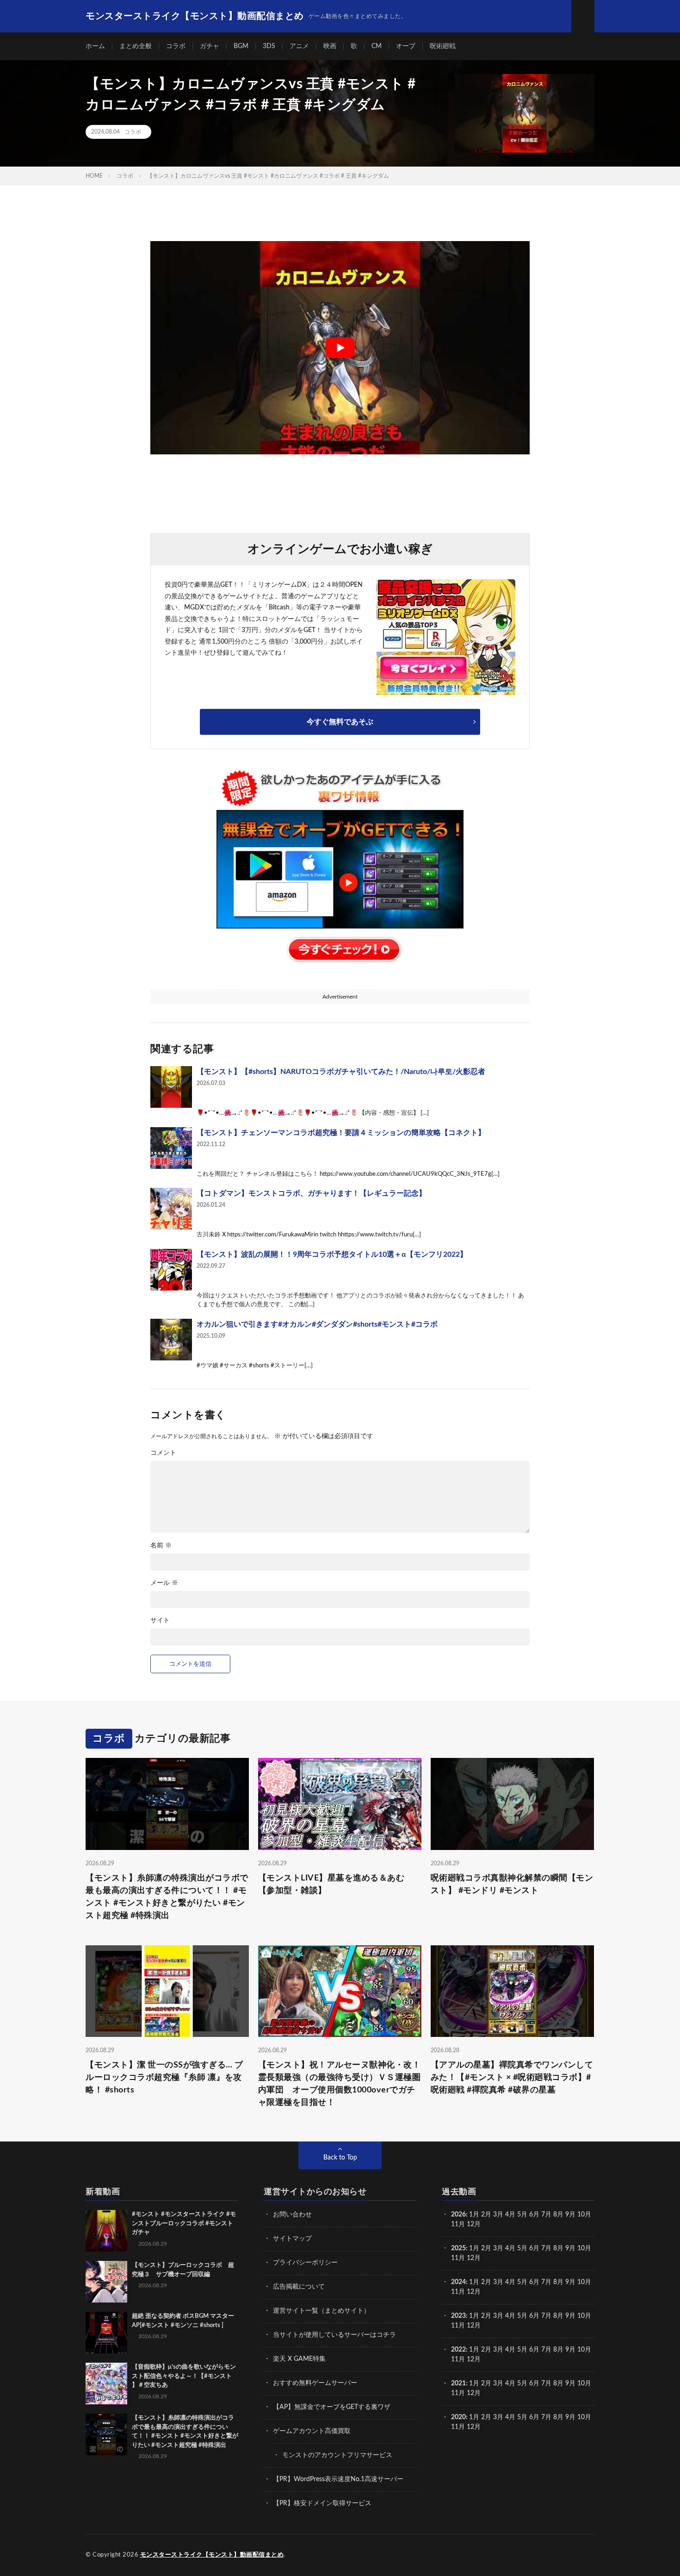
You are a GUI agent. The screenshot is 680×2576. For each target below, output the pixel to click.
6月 (534, 2215)
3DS (269, 46)
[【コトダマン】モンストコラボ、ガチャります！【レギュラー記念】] (171, 1209)
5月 (522, 2215)
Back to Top (340, 2158)
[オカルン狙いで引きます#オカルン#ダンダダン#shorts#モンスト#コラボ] (171, 1340)
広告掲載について (299, 2287)
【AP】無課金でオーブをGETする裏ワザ (332, 2407)
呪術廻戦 (443, 46)
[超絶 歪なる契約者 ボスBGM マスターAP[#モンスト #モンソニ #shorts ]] (106, 2333)
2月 (486, 2215)
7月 (546, 2215)
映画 (330, 46)
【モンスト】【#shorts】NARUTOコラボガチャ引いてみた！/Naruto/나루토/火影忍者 (341, 1072)
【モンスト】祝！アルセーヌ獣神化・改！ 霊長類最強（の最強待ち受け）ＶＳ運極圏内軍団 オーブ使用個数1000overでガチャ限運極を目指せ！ (340, 2084)
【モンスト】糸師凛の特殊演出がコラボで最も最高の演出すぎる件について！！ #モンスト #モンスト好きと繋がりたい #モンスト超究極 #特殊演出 (167, 1897)
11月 (458, 2258)
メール (164, 1583)
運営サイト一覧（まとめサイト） (321, 2311)
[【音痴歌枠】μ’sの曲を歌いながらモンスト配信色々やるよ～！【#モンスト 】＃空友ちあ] (106, 2384)
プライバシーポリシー (305, 2263)
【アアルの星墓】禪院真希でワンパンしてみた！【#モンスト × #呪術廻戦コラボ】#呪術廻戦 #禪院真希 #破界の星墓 (512, 2078)
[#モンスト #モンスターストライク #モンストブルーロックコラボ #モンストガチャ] (106, 2231)
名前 (161, 1546)
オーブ (406, 46)
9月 (570, 2248)
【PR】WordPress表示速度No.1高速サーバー (338, 2479)
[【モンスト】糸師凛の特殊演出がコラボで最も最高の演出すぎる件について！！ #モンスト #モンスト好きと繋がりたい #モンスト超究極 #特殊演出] (106, 2434)
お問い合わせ (292, 2215)
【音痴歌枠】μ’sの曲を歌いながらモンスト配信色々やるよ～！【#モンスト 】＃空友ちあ (184, 2376)
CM (377, 46)
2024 (458, 2282)
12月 (474, 2258)
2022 (458, 2350)
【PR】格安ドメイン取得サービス (322, 2503)
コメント (163, 1453)
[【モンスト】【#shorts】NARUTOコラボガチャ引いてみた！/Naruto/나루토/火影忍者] (171, 1087)
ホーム (95, 46)
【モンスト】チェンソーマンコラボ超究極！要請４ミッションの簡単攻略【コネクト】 (341, 1133)
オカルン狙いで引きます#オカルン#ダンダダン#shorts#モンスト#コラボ (317, 1324)
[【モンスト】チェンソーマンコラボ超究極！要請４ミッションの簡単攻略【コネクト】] (171, 1148)
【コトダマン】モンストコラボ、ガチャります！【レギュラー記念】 (311, 1193)
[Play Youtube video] (340, 348)
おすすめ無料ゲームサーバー (315, 2383)
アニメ (299, 46)
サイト (160, 1620)
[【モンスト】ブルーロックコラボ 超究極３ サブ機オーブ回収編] (106, 2282)
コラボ (176, 46)
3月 (498, 2215)
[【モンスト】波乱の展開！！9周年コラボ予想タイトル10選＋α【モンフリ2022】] (171, 1270)
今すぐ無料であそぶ (340, 722)
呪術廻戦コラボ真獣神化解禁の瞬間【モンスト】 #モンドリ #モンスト (512, 1884)
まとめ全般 (136, 46)
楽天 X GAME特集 (299, 2359)
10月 (584, 2248)
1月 (474, 2215)
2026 (458, 2215)
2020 (458, 2417)
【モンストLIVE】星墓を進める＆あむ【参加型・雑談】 (331, 1884)
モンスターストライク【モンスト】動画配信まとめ (212, 2555)
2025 (458, 2248)
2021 (458, 2384)
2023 (458, 2316)
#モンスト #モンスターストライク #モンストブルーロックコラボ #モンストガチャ (184, 2223)
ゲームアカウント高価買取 (312, 2431)
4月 (510, 2215)
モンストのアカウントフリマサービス (337, 2455)
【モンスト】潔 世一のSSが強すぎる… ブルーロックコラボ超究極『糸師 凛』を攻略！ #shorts (164, 2078)
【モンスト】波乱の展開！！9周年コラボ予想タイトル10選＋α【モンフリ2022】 (332, 1254)
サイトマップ (292, 2239)
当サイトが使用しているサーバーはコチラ (334, 2335)
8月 (558, 2215)
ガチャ (210, 46)
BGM (241, 46)
